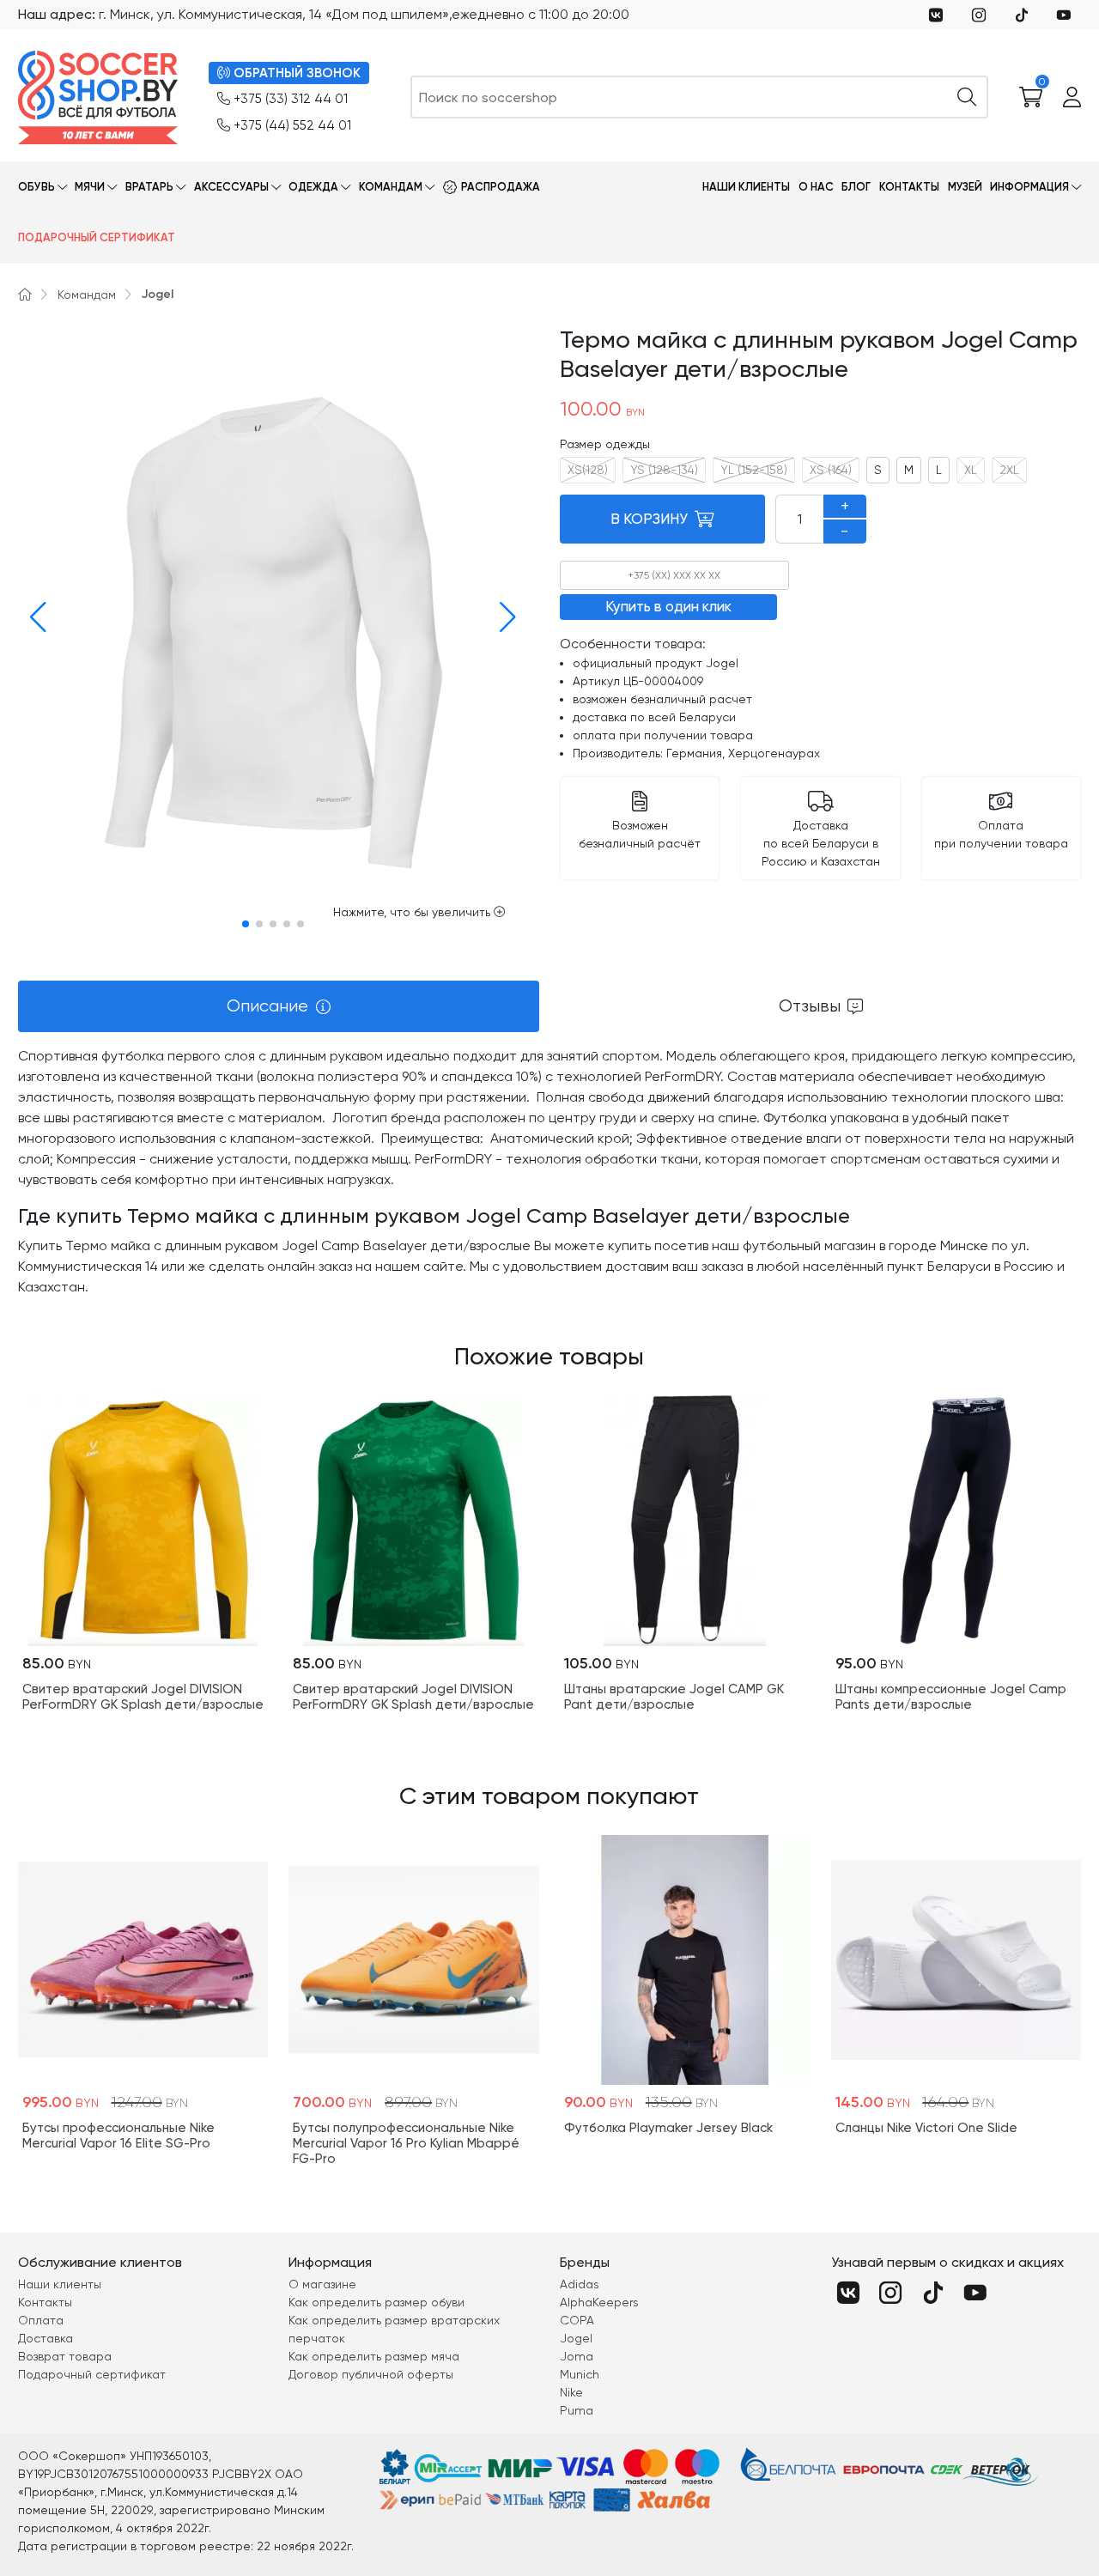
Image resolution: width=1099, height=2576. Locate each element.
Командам (391, 187)
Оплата (41, 2320)
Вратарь (149, 187)
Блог (856, 187)
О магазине (322, 2284)
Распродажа (501, 187)
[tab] (279, 1006)
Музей (965, 187)
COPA (577, 2320)
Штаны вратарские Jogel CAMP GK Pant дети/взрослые (674, 1697)
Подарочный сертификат (97, 237)
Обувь (36, 187)
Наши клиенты (746, 187)
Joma (577, 2356)
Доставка (46, 2338)
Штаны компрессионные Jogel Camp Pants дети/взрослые (951, 1697)
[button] (34, 617)
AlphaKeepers (599, 2302)
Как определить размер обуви (376, 2302)
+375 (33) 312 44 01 (291, 99)
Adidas (580, 2284)
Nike (571, 2392)
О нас (816, 187)
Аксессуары (231, 187)
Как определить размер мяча (374, 2356)
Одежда (313, 187)
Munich (580, 2374)
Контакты (909, 187)
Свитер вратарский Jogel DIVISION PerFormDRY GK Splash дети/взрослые (143, 1697)
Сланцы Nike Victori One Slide (926, 2128)
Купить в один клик (668, 606)
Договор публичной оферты (371, 2374)
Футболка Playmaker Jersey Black (668, 2128)
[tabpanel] (549, 1172)
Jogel (158, 294)
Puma (577, 2410)
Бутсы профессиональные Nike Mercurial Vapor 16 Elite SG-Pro (118, 2136)
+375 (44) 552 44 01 (292, 125)
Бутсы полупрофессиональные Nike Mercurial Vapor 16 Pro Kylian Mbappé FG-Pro (406, 2143)
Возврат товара (65, 2356)
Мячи (90, 187)
